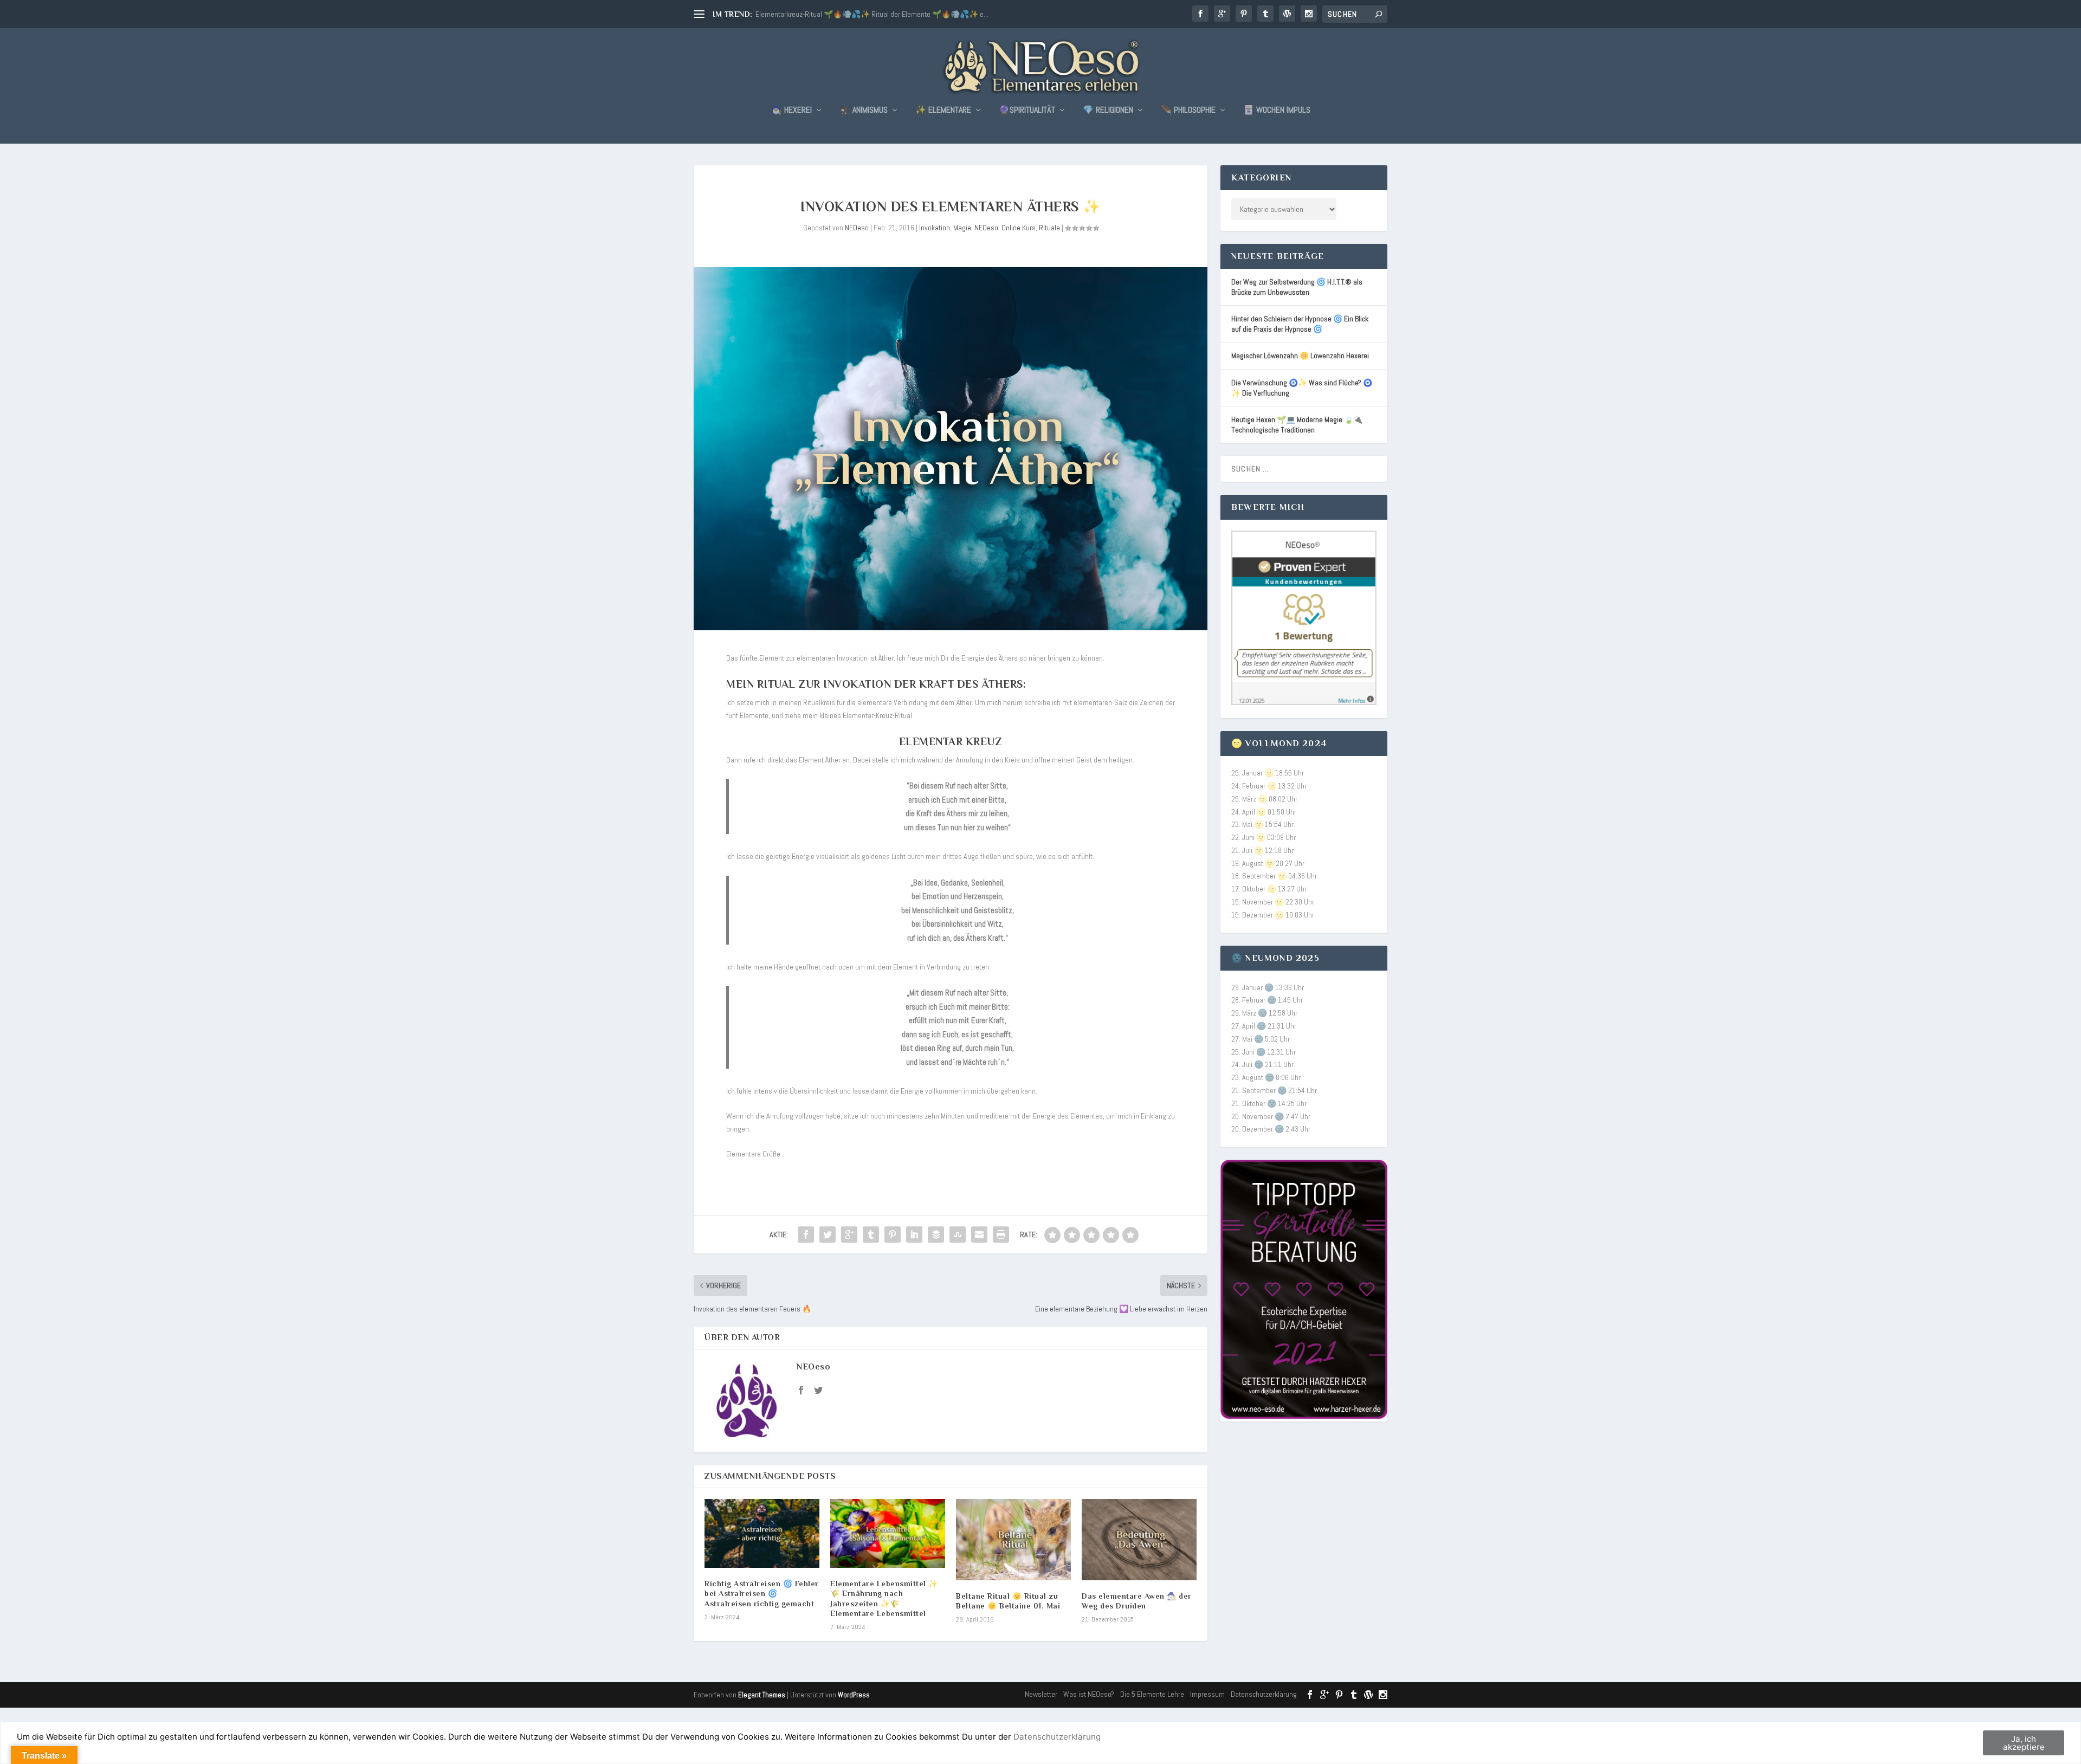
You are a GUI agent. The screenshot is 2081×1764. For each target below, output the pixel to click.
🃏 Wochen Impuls (1277, 111)
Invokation (935, 228)
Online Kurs (1019, 228)
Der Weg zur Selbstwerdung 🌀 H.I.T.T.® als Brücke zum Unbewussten (1297, 287)
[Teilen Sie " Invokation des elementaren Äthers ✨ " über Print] (1001, 1235)
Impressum (1207, 1694)
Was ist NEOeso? (1089, 1694)
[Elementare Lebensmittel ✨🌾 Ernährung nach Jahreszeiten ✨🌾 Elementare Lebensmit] (888, 1533)
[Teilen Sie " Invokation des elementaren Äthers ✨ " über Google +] (849, 1235)
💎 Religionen (1108, 111)
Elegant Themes (762, 1695)
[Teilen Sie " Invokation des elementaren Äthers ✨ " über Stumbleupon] (958, 1235)
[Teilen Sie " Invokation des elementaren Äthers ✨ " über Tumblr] (871, 1235)
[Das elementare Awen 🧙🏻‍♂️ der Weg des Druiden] (1139, 1540)
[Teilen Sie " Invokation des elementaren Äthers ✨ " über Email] (979, 1235)
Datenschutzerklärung (1264, 1694)
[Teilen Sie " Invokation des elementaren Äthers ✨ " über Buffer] (936, 1235)
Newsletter (1041, 1694)
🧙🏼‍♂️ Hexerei (791, 111)
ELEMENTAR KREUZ (951, 741)
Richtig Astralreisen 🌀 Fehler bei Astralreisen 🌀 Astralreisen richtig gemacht (762, 1593)
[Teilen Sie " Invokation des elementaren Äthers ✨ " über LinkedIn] (914, 1235)
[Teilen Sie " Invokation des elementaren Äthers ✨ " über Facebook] (806, 1235)
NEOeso (857, 228)
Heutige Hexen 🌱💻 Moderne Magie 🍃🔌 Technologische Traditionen (1297, 425)
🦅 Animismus (864, 111)
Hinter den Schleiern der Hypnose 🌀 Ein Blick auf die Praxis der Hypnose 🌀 (1300, 324)
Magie (962, 228)
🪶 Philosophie (1188, 111)
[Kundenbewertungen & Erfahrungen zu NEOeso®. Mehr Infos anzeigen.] (1304, 702)
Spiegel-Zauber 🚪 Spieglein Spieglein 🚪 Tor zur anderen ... (847, 14)
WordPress (854, 1695)
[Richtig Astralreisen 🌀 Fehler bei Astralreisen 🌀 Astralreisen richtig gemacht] (762, 1533)
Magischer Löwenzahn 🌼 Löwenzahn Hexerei (1300, 356)
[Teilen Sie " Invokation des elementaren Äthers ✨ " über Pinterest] (893, 1235)
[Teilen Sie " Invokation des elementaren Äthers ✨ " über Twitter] (828, 1235)
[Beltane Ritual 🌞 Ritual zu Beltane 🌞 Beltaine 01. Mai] (1013, 1540)
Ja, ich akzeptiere (2024, 1743)
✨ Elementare (943, 111)
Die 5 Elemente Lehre (1152, 1694)
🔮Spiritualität (1027, 111)
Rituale (1049, 228)
